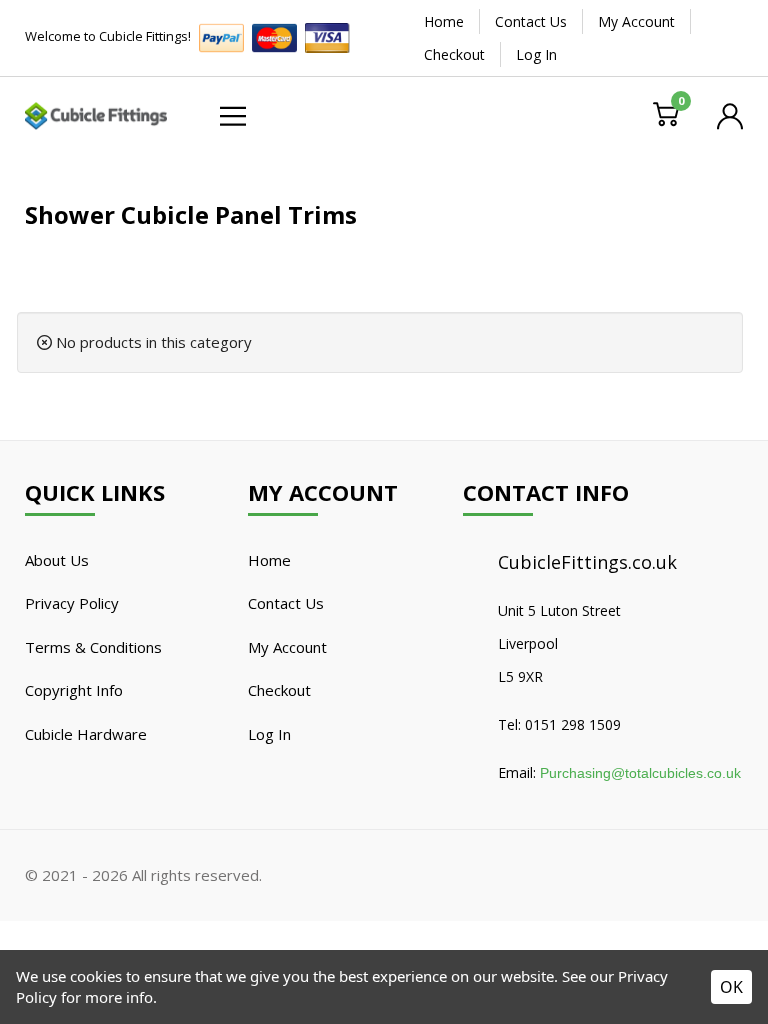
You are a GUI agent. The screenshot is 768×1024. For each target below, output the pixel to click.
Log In (536, 54)
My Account (636, 21)
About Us (57, 560)
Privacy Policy (72, 603)
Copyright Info (74, 690)
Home (444, 21)
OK (731, 987)
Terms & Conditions (93, 647)
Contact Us (531, 21)
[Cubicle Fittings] (96, 114)
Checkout (454, 54)
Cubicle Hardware (86, 734)
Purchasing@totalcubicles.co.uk (640, 773)
